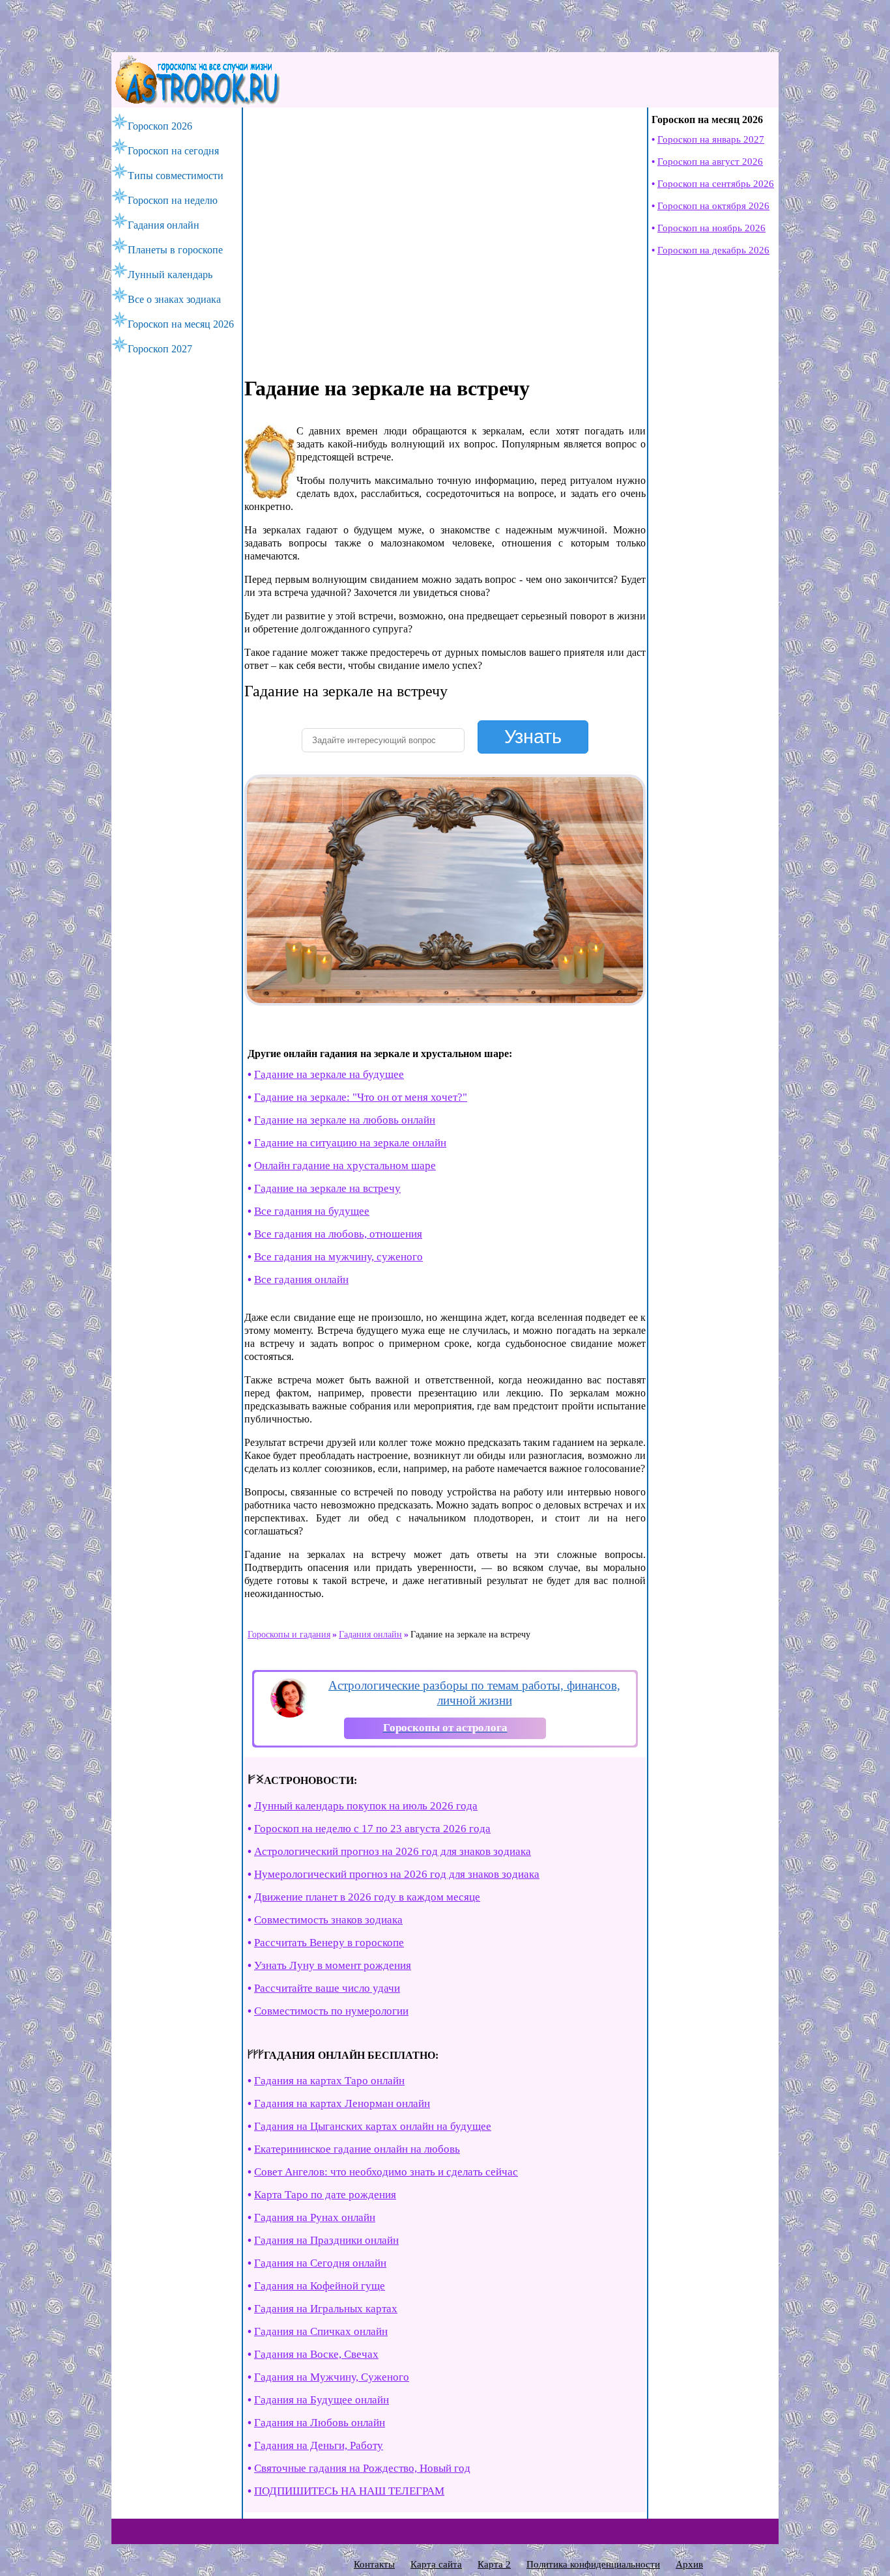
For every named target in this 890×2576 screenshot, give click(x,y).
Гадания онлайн (164, 225)
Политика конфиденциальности (593, 2564)
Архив (689, 2564)
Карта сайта (436, 2564)
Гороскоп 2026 (160, 126)
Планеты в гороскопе (175, 250)
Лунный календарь (170, 275)
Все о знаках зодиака (174, 299)
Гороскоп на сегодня (173, 151)
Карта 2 (494, 2564)
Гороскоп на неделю (173, 200)
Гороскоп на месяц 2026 (181, 324)
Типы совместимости (176, 176)
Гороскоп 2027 (160, 349)
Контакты (374, 2564)
